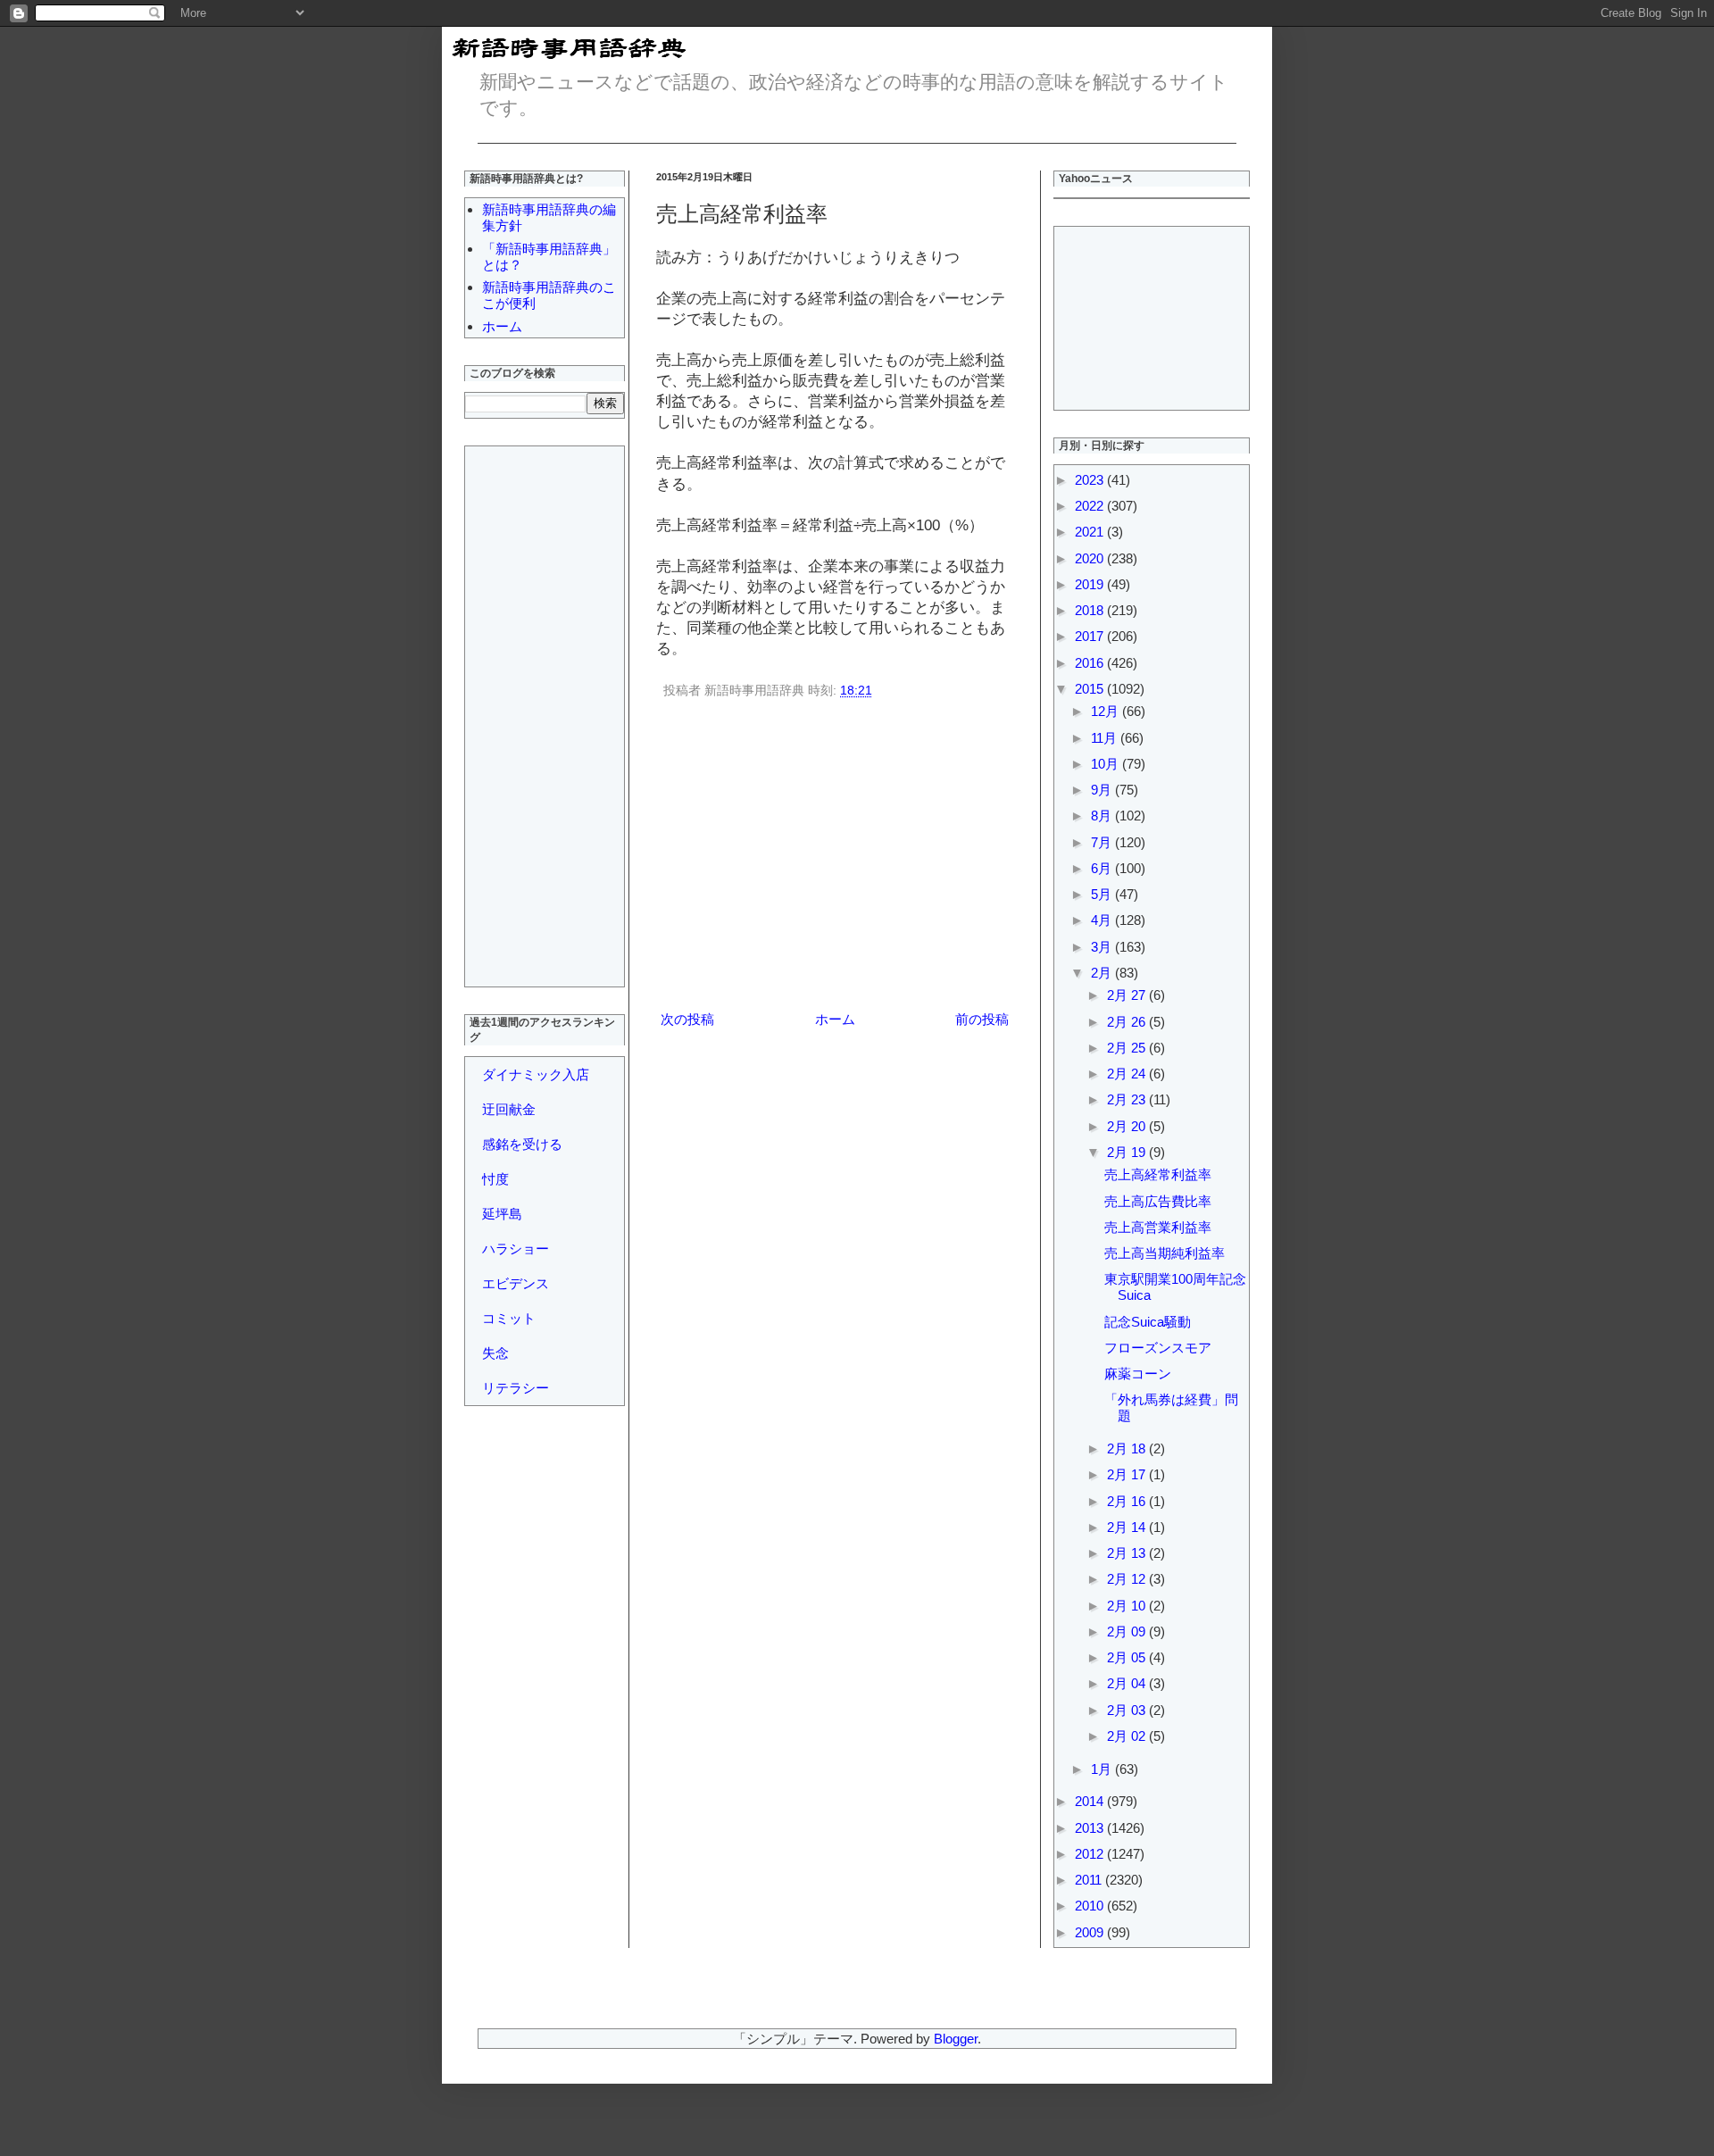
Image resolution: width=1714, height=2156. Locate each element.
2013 (1091, 1828)
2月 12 (1128, 1579)
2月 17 (1128, 1474)
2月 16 (1128, 1501)
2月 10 (1128, 1606)
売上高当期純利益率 (1165, 1253)
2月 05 (1128, 1657)
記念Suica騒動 (1148, 1322)
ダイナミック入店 (536, 1074)
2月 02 (1128, 1736)
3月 (1103, 947)
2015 (1091, 689)
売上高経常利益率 (1158, 1174)
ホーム (835, 1019)
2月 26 (1128, 1022)
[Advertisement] (835, 858)
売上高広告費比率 (1158, 1201)
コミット (509, 1318)
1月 (1103, 1769)
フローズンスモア (1158, 1348)
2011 (1090, 1880)
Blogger (956, 2039)
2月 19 (1128, 1152)
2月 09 (1128, 1632)
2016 (1091, 663)
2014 (1091, 1801)
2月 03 (1128, 1710)
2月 (1103, 973)
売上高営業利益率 (1158, 1227)
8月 (1103, 816)
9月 (1103, 790)
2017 (1091, 636)
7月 (1103, 842)
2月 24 (1128, 1074)
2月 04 (1128, 1683)
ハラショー (516, 1249)
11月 (1106, 738)
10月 (1107, 764)
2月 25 (1128, 1048)
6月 (1103, 868)
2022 (1091, 506)
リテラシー (516, 1388)
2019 (1091, 584)
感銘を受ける (522, 1144)
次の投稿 (687, 1019)
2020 (1091, 558)
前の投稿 (982, 1019)
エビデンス (516, 1283)
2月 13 (1128, 1553)
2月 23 (1128, 1099)
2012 (1091, 1854)
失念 (495, 1353)
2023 (1091, 480)
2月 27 (1128, 995)
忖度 (495, 1179)
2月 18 (1128, 1448)
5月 (1103, 894)
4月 (1103, 920)
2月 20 (1128, 1126)
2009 (1091, 1932)
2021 (1091, 532)
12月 (1107, 711)
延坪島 (502, 1214)
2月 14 (1128, 1527)
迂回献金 (509, 1109)
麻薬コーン (1138, 1374)
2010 (1091, 1906)
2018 (1091, 610)
